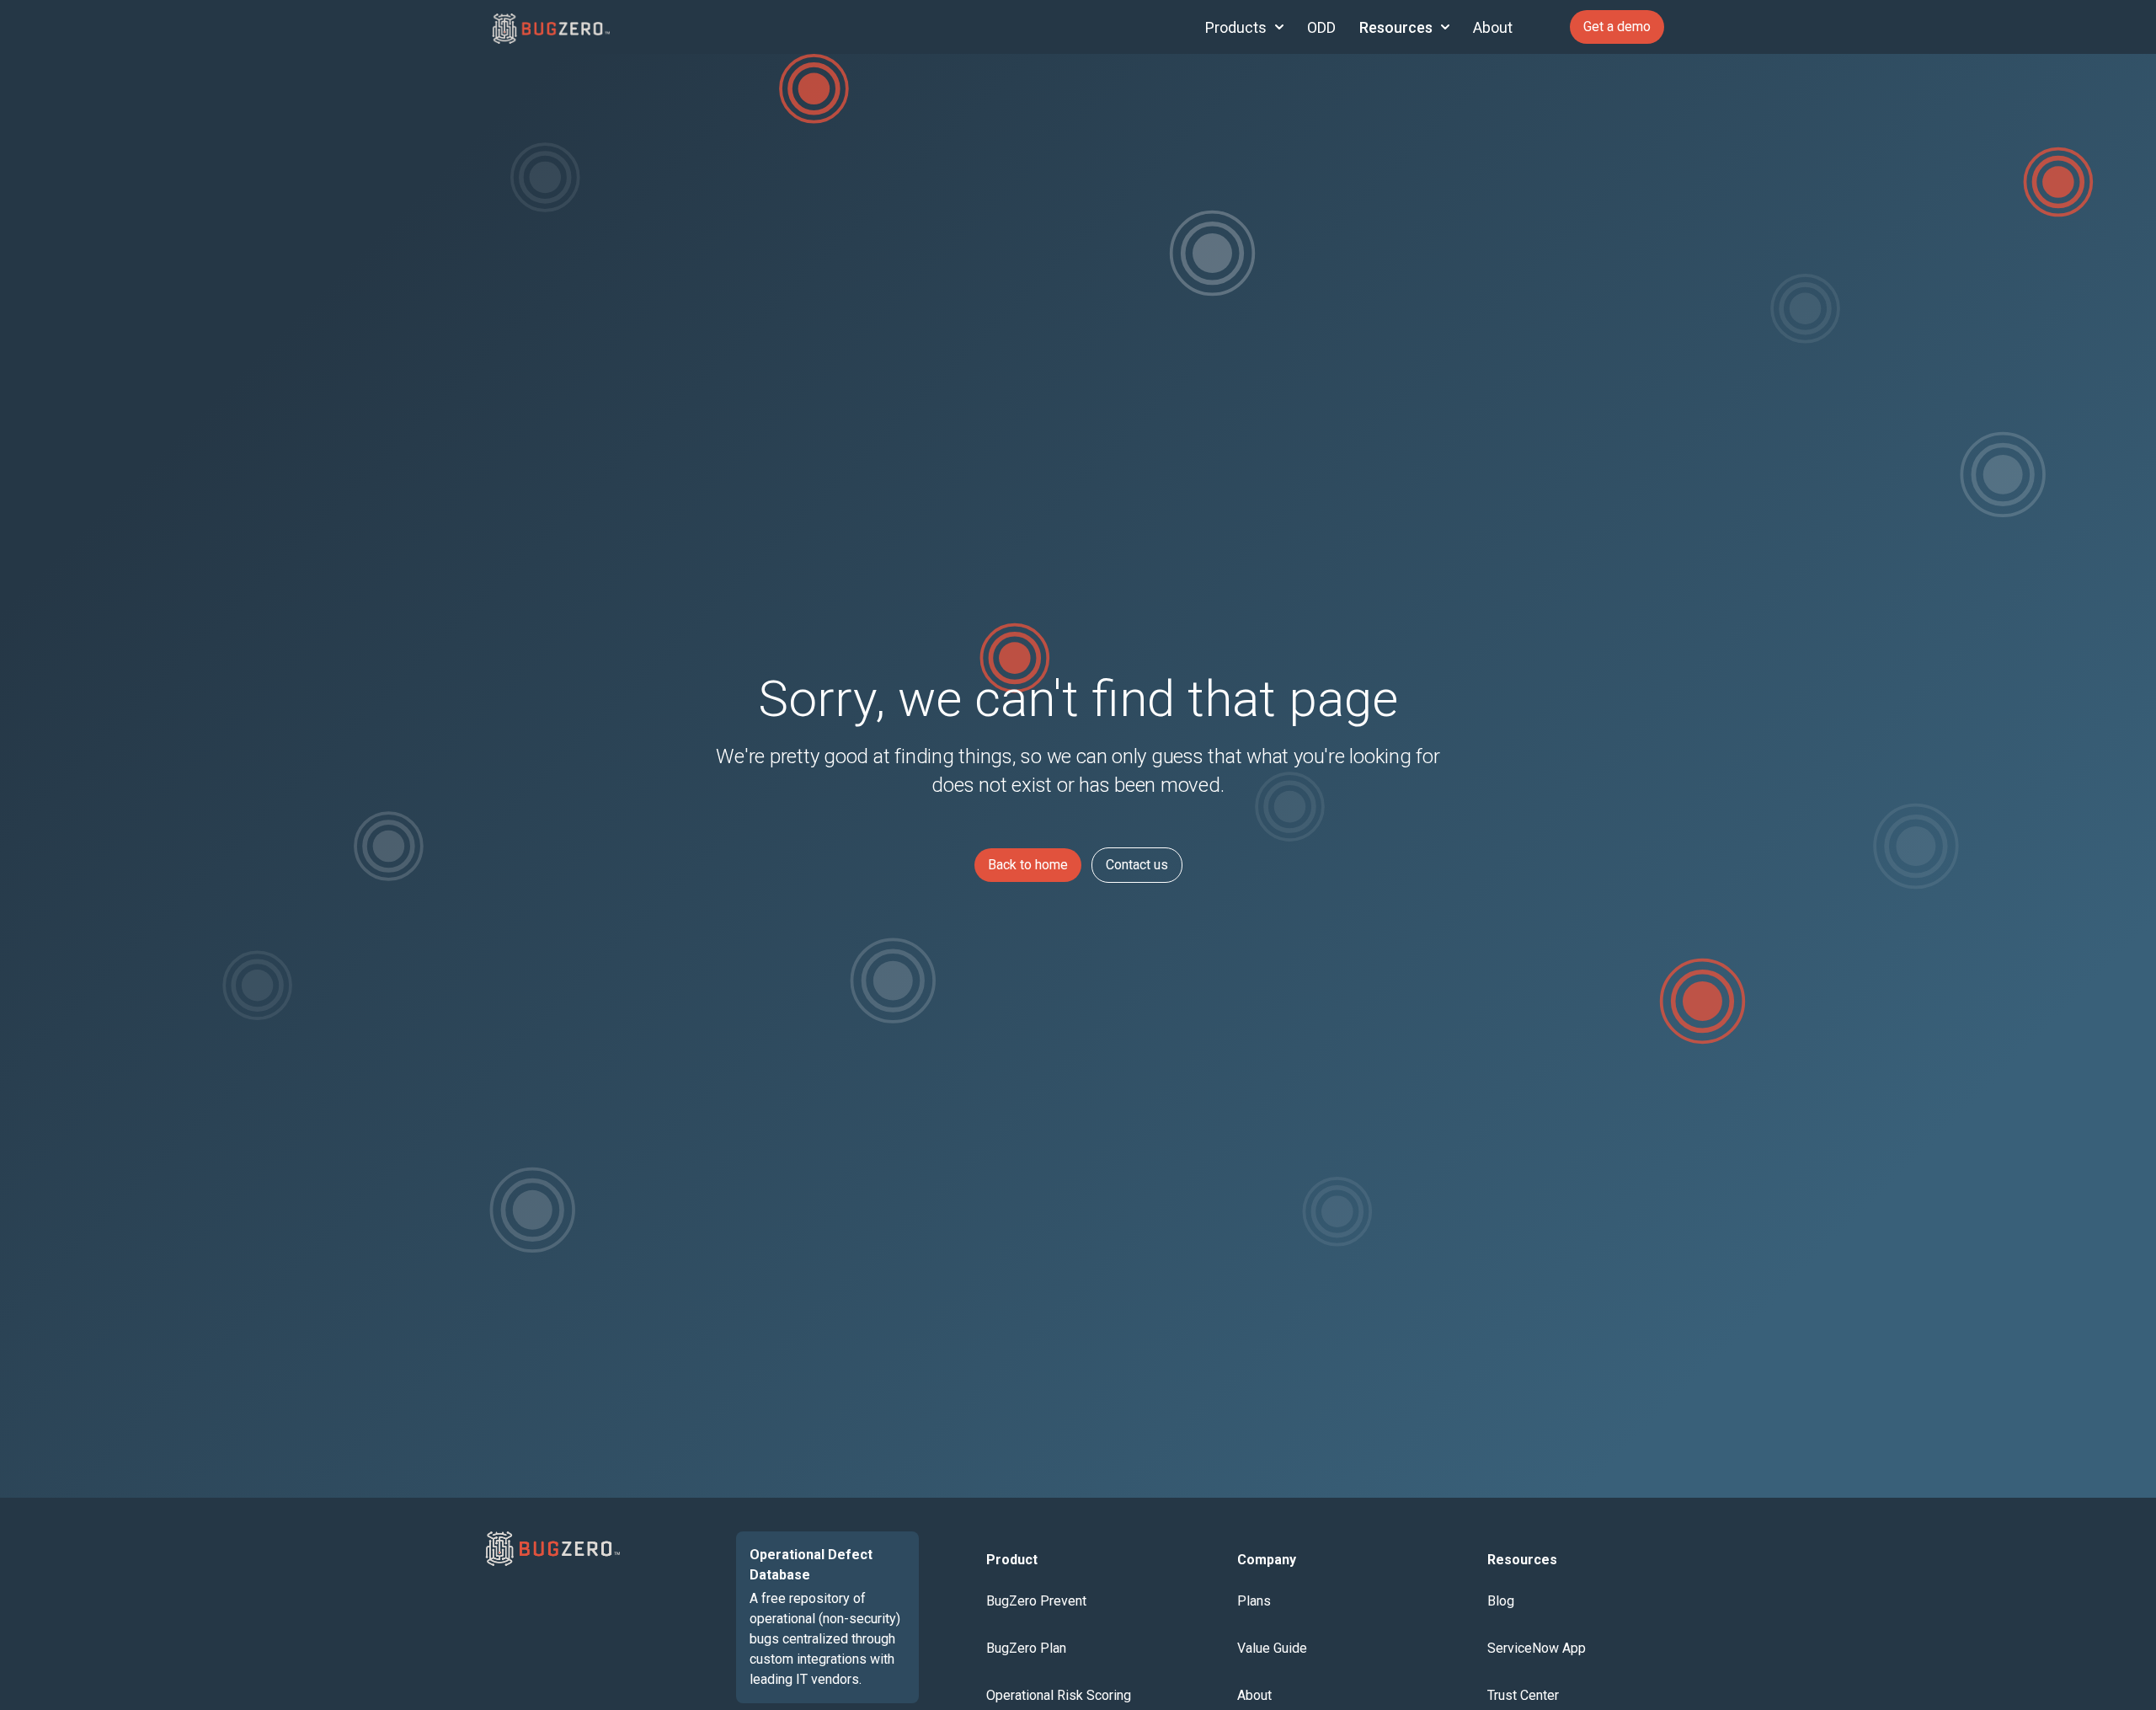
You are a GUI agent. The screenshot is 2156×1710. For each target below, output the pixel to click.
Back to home (1028, 865)
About (1493, 27)
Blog (1501, 1601)
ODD (1321, 27)
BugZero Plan (1026, 1648)
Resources (1396, 27)
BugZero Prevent (1036, 1601)
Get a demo (1617, 27)
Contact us (1137, 865)
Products (1236, 27)
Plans (1254, 1601)
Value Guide (1272, 1648)
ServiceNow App (1537, 1648)
